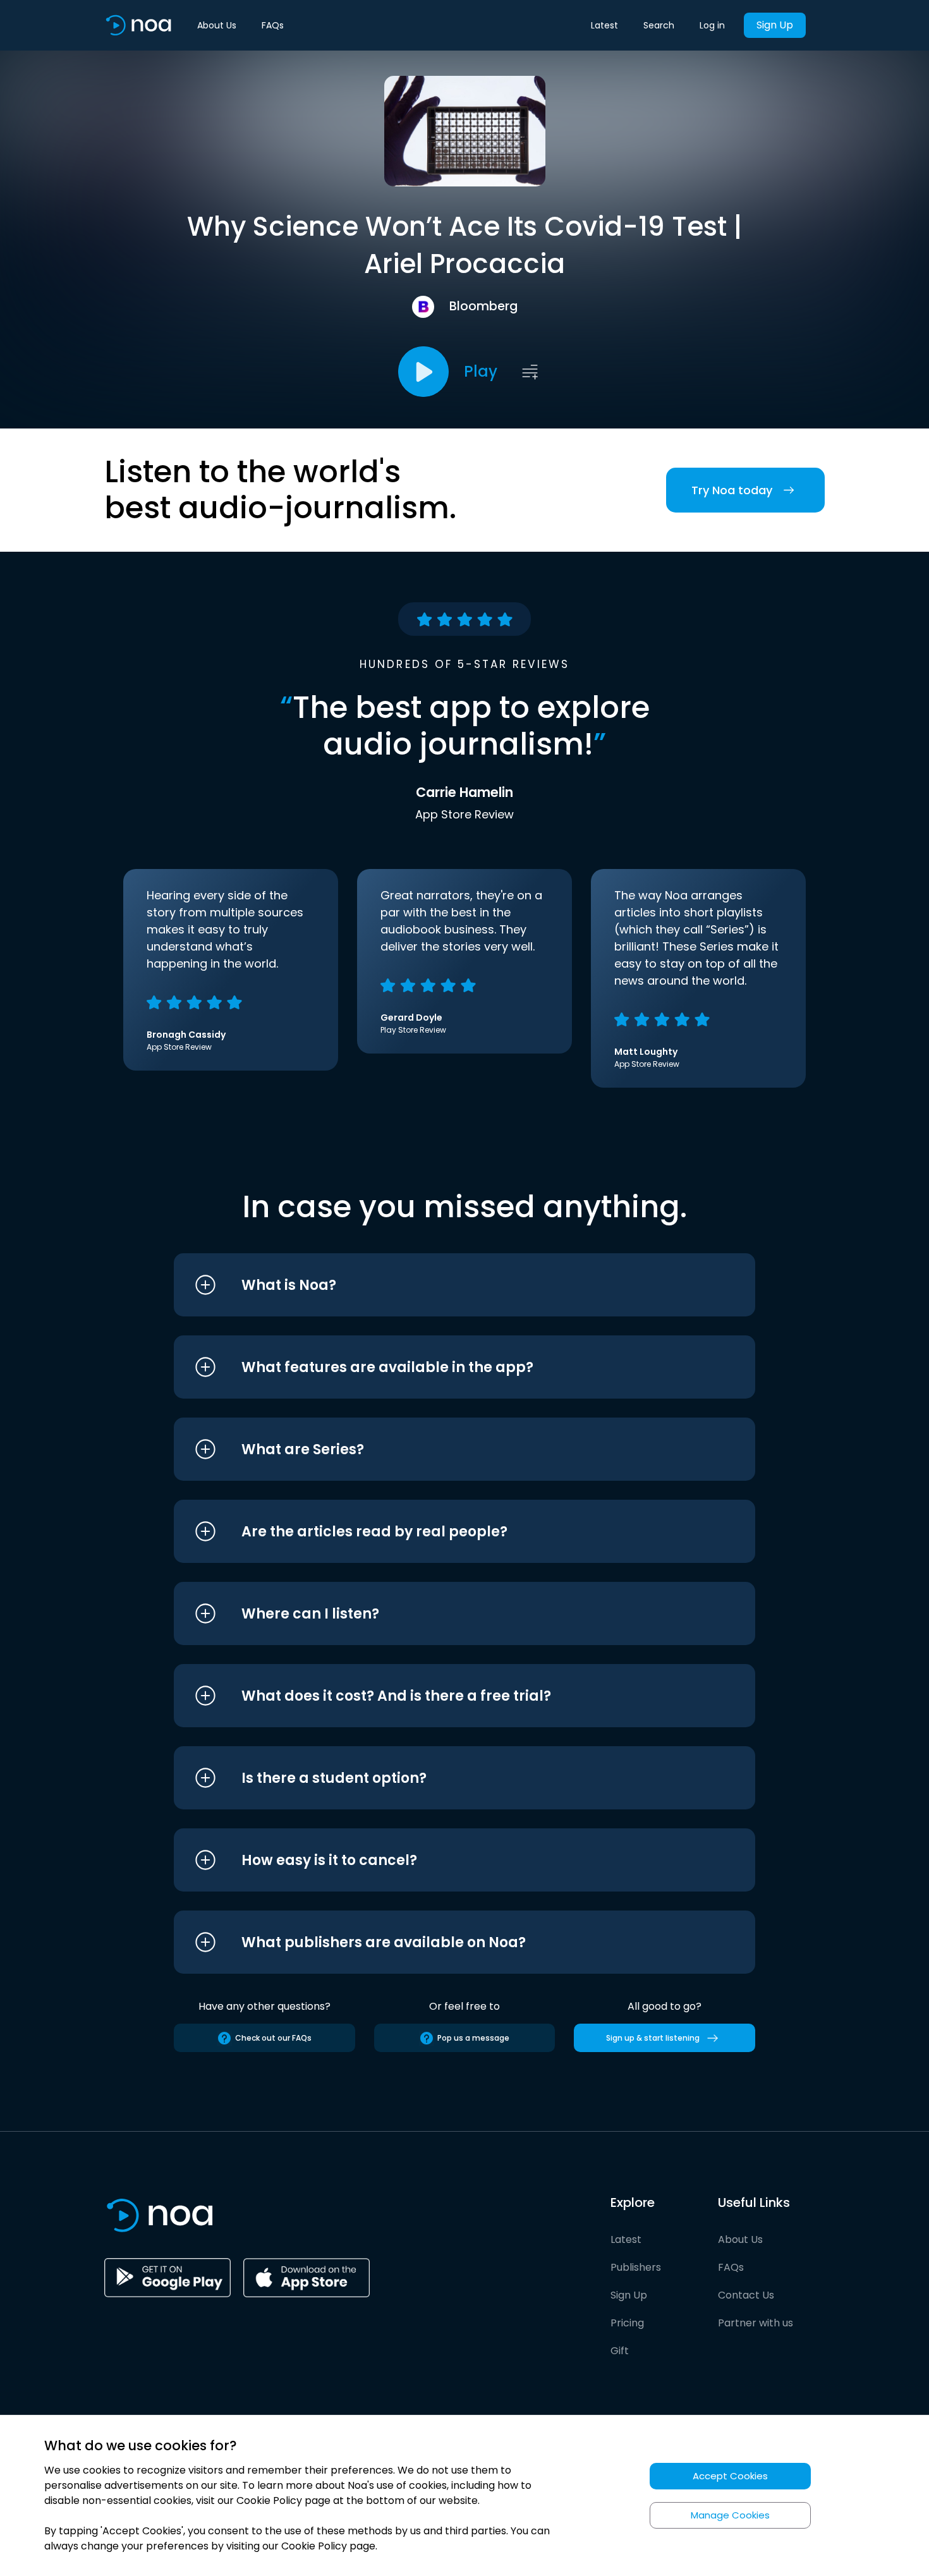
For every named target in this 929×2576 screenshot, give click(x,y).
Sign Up (775, 25)
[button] (441, 1285)
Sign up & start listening (653, 2038)
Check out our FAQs (273, 2038)
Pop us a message (473, 2038)
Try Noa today (732, 490)
